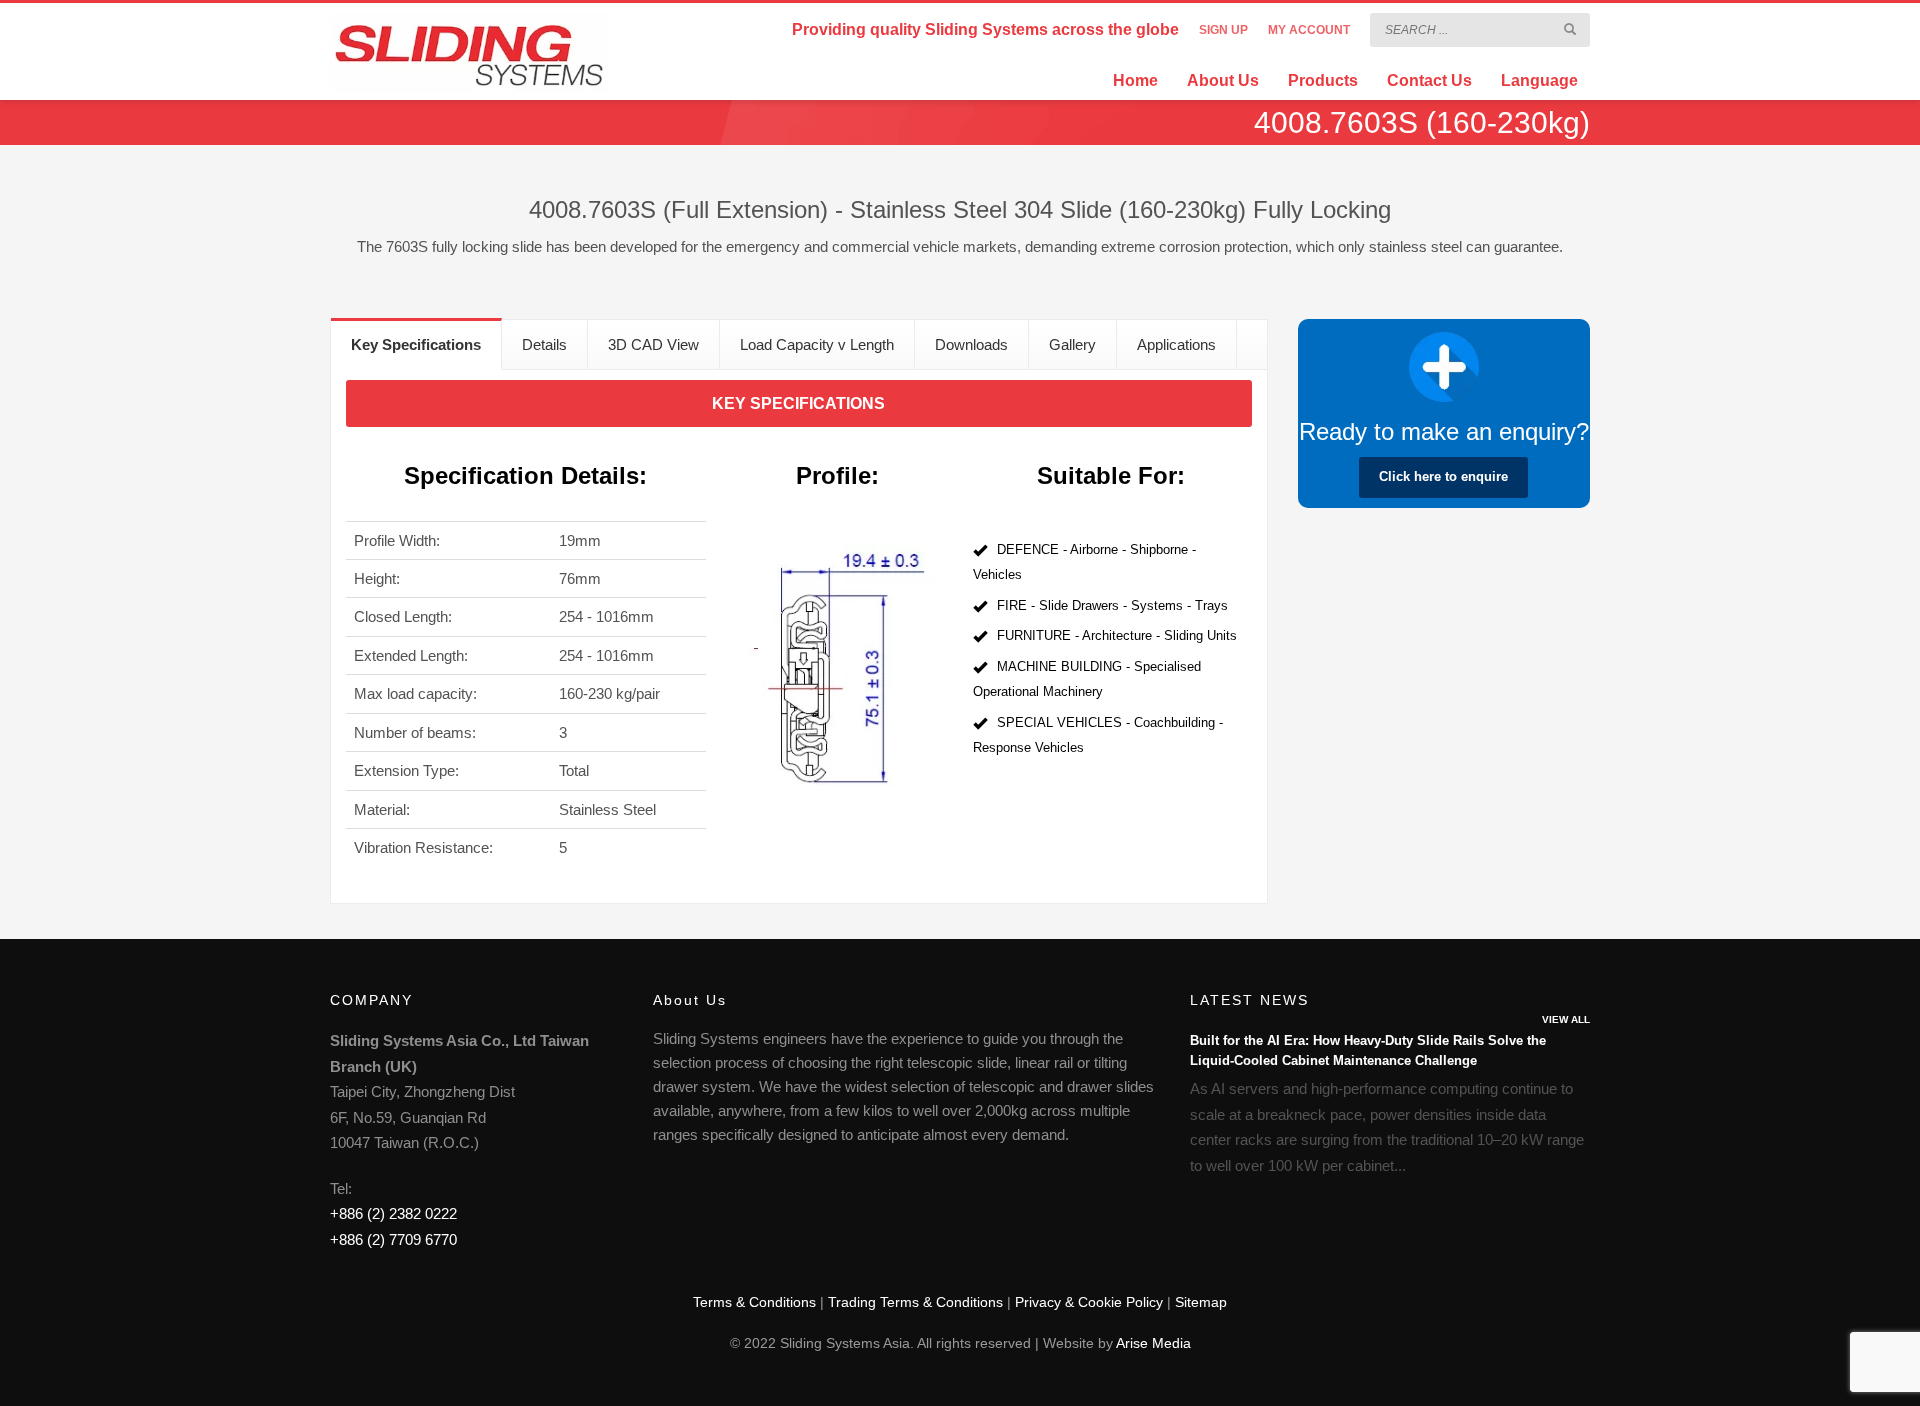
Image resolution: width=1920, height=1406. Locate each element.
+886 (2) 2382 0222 (393, 1213)
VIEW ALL (1566, 1019)
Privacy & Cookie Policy (1089, 1302)
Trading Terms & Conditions (915, 1302)
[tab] (416, 344)
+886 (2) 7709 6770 (393, 1239)
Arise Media (1153, 1343)
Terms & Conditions (754, 1302)
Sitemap (1201, 1302)
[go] (1570, 29)
